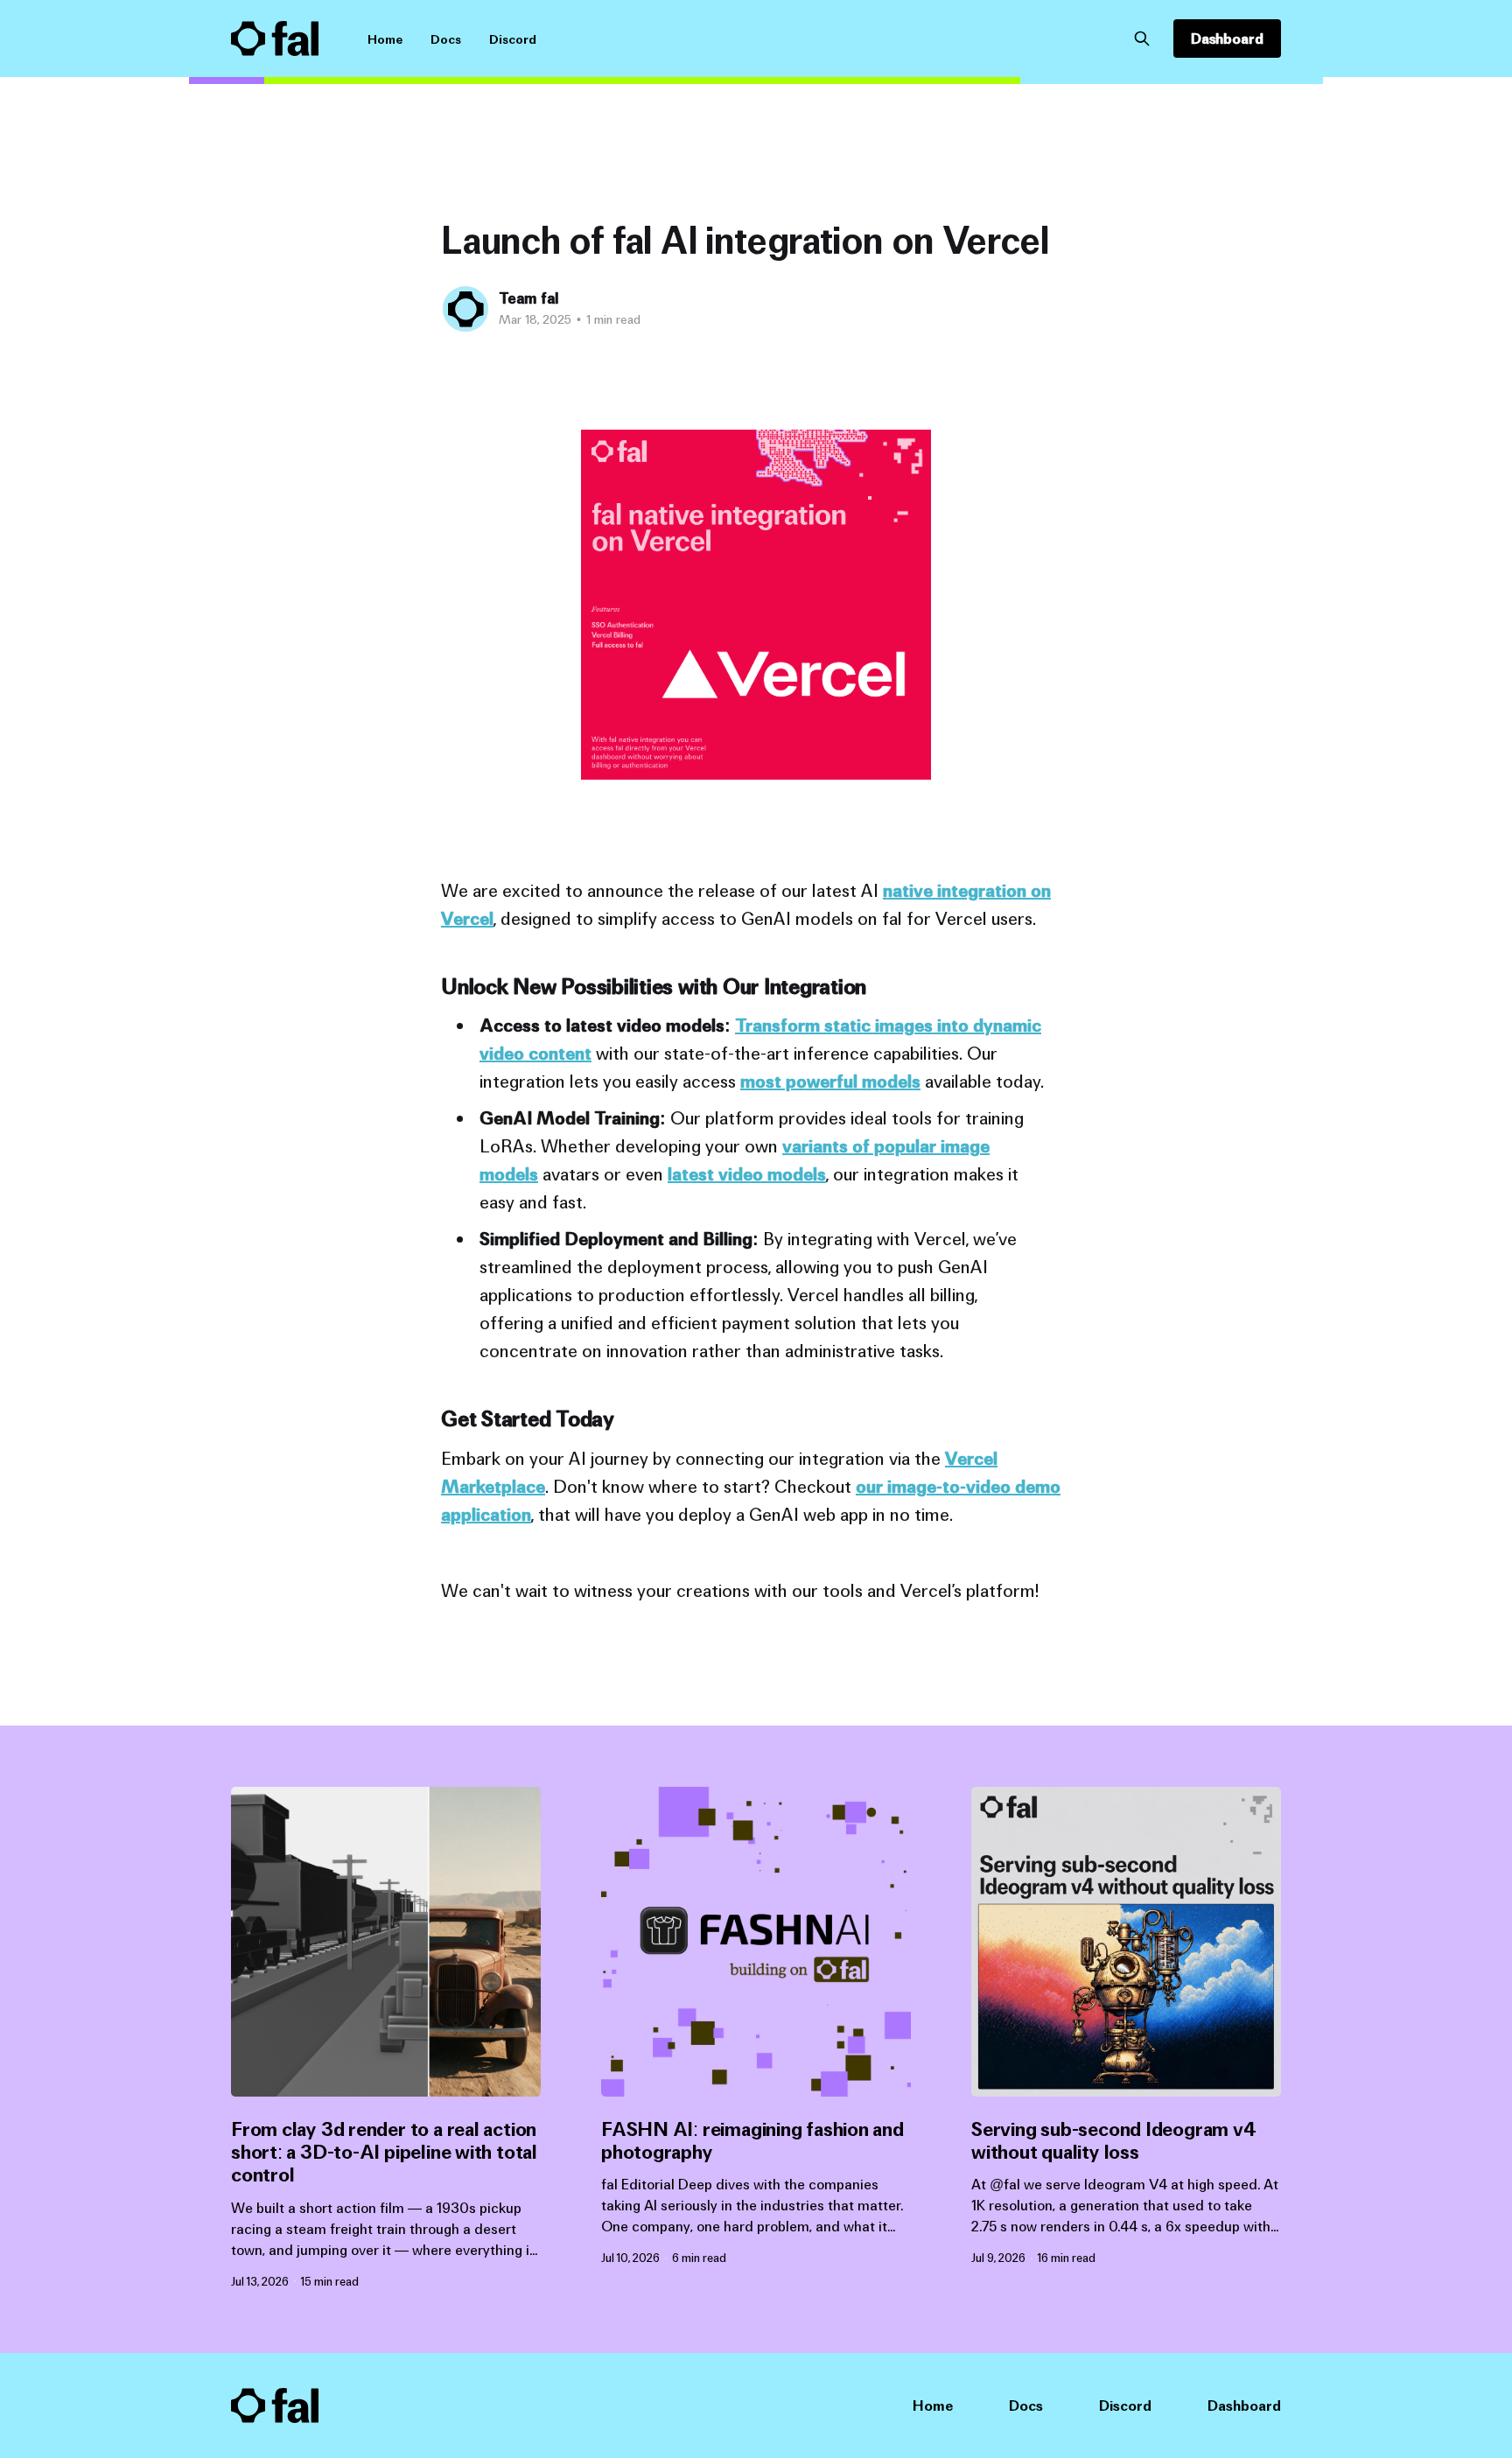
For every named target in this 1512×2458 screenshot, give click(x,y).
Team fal (528, 298)
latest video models (747, 1174)
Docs (446, 39)
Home (385, 39)
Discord (513, 39)
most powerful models (830, 1081)
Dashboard (1227, 39)
